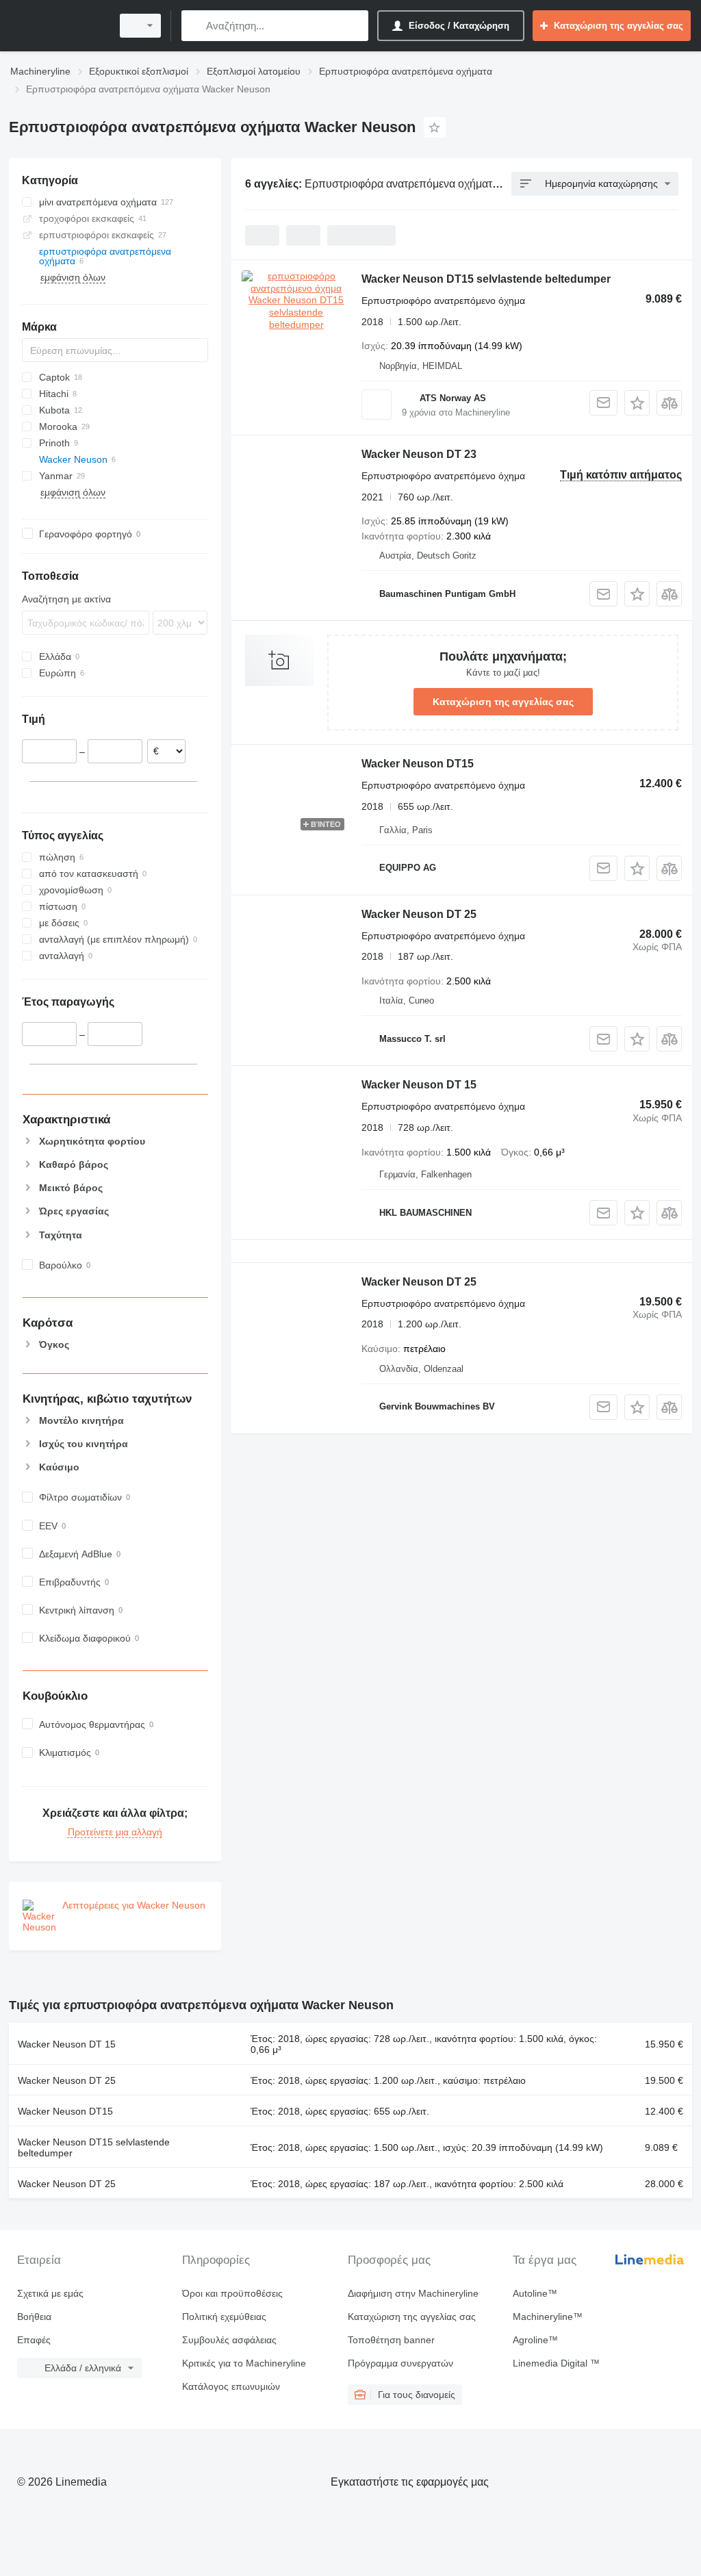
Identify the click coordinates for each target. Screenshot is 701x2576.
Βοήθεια (34, 2317)
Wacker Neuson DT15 (418, 764)
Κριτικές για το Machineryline (244, 2363)
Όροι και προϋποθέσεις (232, 2293)
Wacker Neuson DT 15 (419, 1085)
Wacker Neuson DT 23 (419, 454)
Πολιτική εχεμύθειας (224, 2317)
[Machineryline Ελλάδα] (58, 26)
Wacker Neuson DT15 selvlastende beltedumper (486, 279)
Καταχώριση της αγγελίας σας (503, 702)
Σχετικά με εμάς (50, 2293)
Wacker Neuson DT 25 (419, 914)
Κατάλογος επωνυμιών (231, 2386)
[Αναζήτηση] (195, 26)
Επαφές (34, 2340)
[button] (637, 403)
